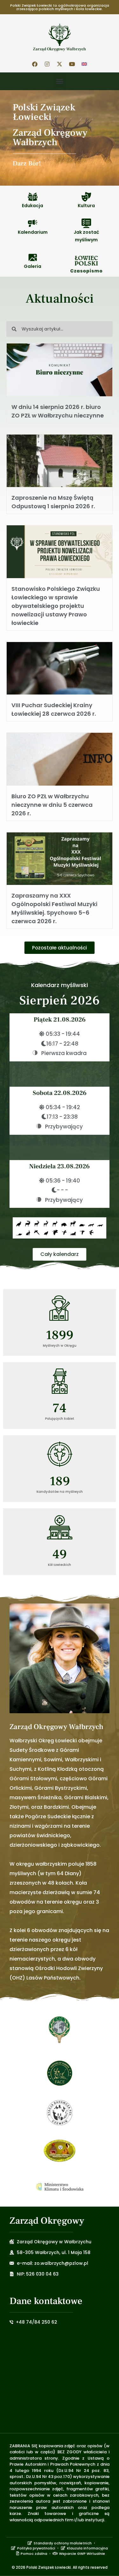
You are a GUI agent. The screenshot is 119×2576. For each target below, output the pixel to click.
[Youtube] (72, 64)
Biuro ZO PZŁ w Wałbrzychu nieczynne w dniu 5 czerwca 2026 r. (52, 805)
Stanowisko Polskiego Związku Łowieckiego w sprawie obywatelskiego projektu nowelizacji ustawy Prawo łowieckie (56, 606)
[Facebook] (35, 64)
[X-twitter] (60, 64)
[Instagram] (47, 64)
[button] (60, 81)
